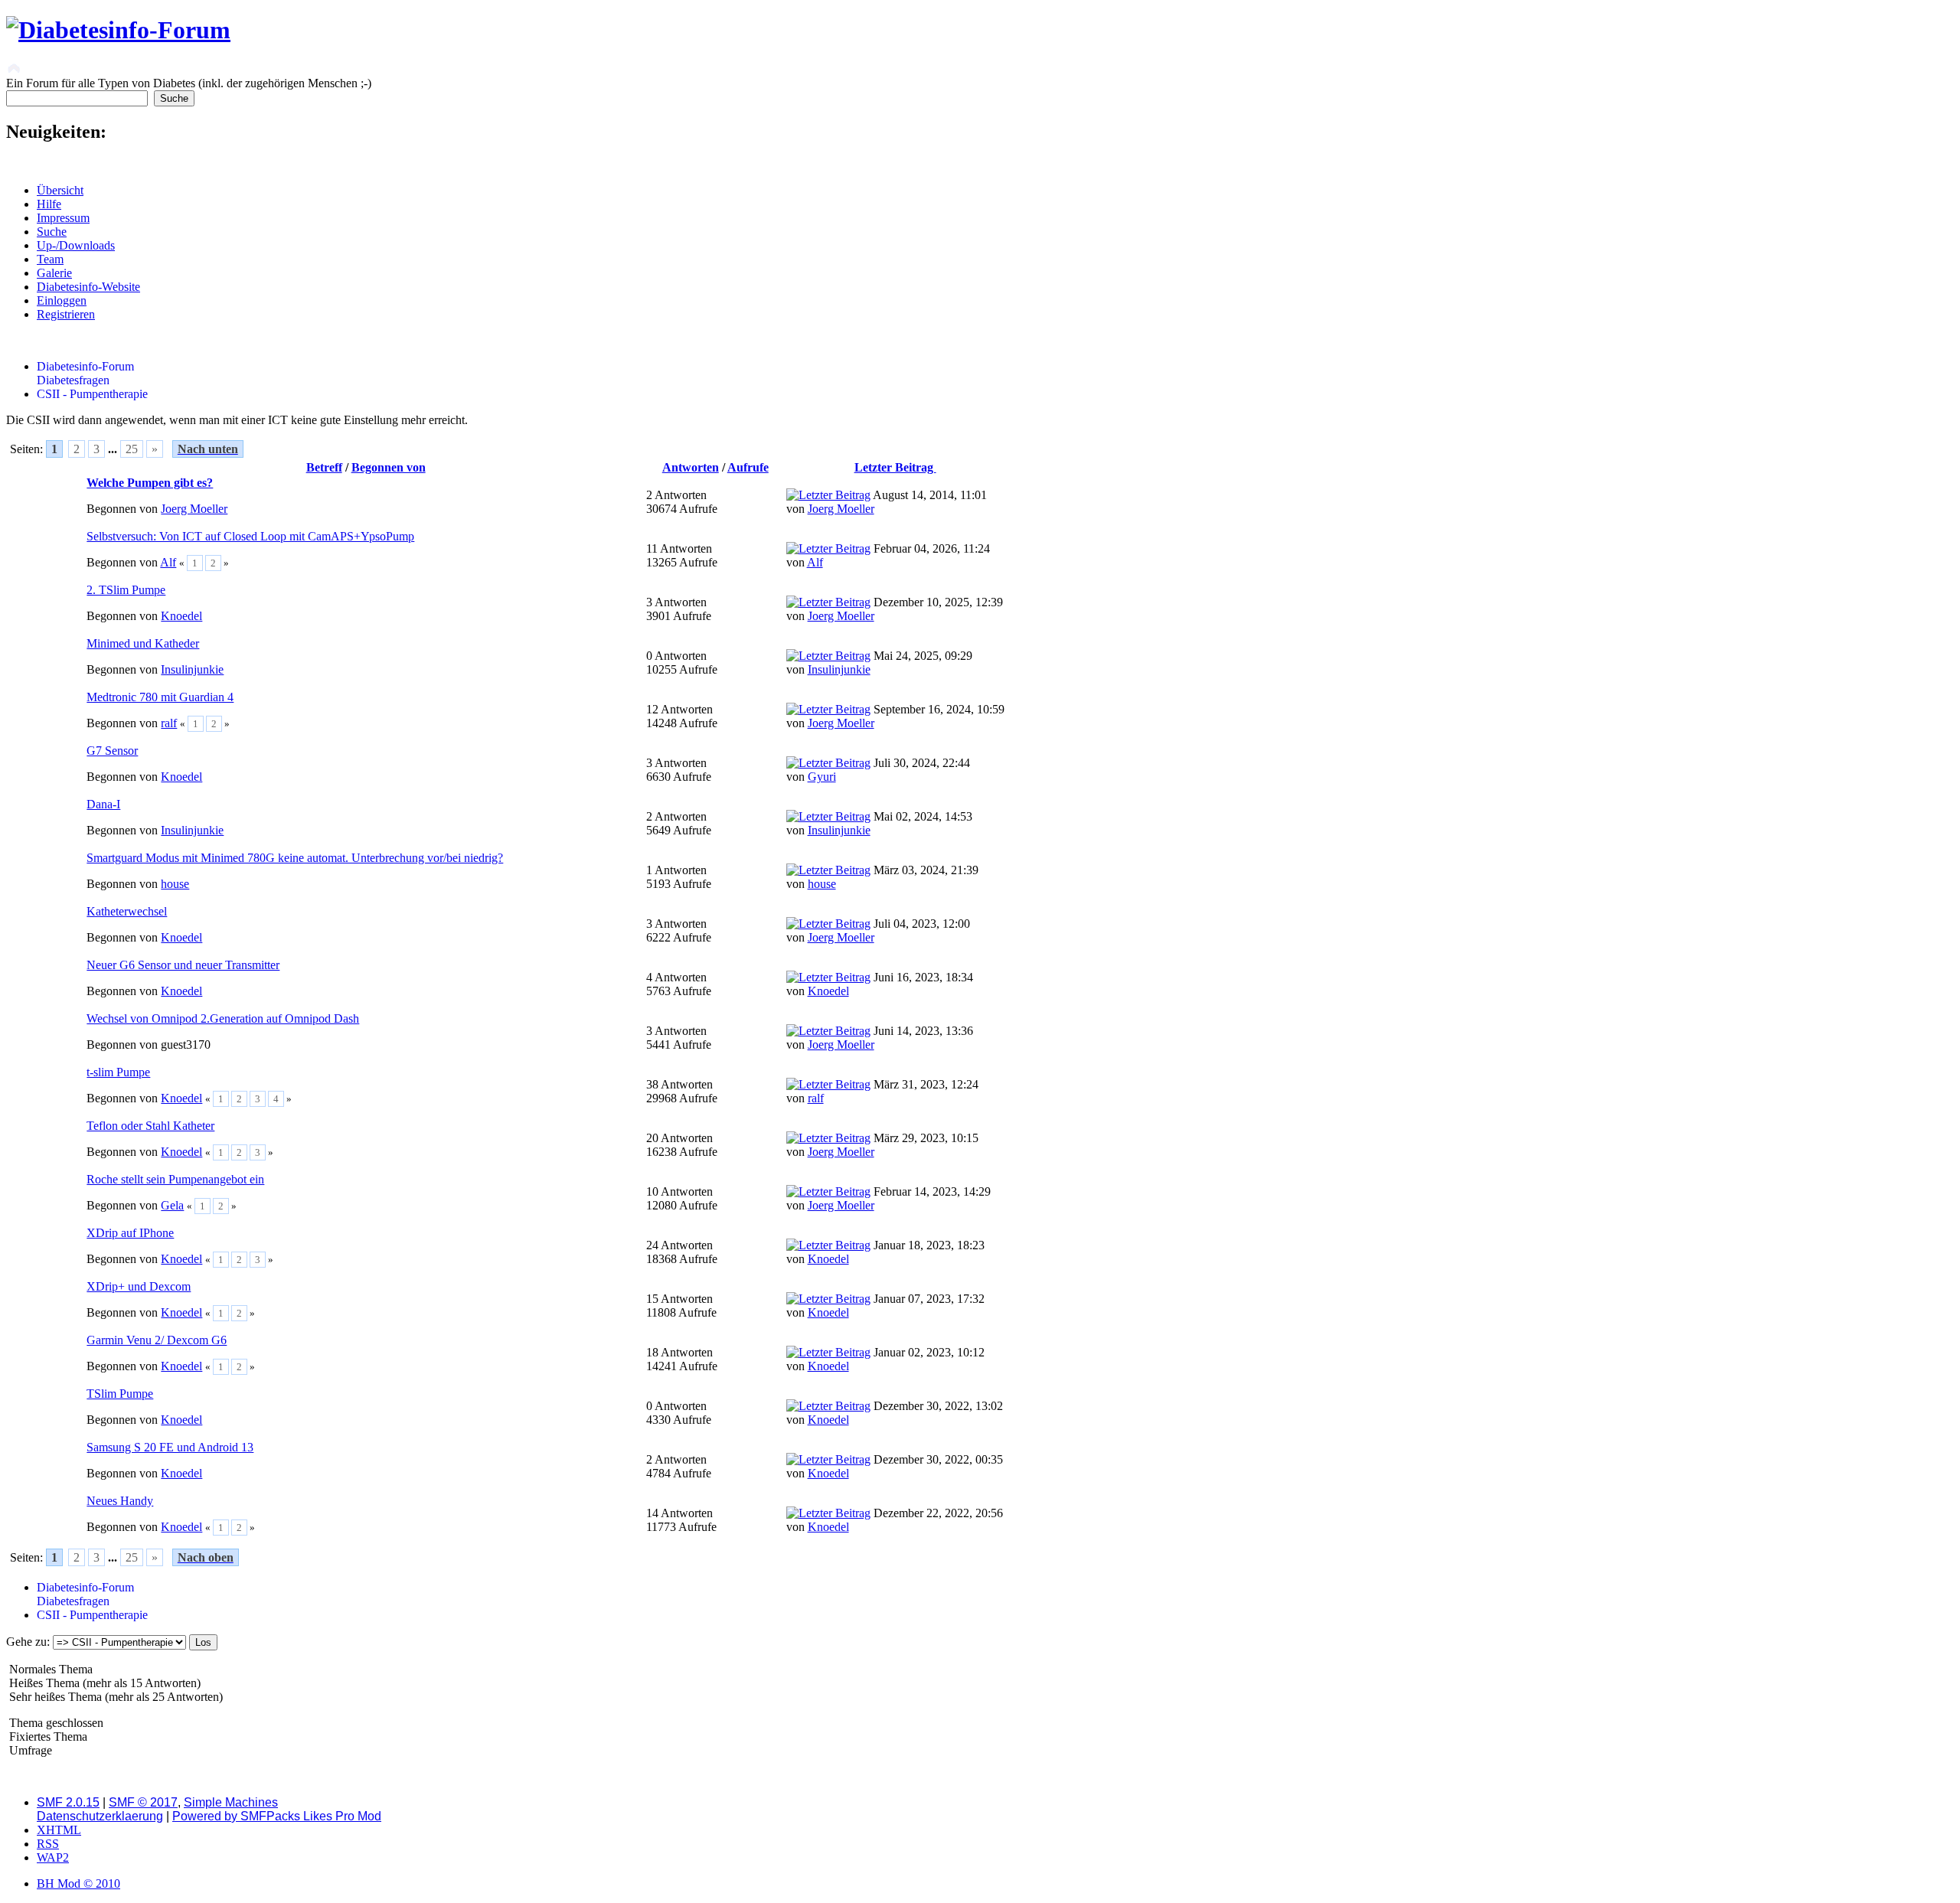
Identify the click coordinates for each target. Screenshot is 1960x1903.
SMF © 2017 (143, 1802)
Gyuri (822, 777)
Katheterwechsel (127, 911)
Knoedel (181, 616)
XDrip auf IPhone (130, 1233)
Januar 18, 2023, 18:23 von (885, 1252)
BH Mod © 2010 (78, 1883)
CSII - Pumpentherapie (92, 394)
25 (132, 449)
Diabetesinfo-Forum (85, 366)
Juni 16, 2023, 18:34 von (880, 984)
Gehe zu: (28, 1642)
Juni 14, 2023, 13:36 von (880, 1038)
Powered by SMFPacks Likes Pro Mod (277, 1816)
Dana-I (103, 804)
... (114, 449)
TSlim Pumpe (120, 1394)
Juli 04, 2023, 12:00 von (878, 930)
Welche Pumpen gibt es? (150, 483)
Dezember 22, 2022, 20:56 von (895, 1520)
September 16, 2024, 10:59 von (895, 716)
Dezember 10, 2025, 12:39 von (895, 609)
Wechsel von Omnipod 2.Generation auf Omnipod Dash (223, 1018)
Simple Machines (231, 1802)
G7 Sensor (112, 751)
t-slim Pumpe (118, 1072)
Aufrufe (748, 467)
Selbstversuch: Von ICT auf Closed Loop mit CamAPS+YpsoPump (250, 536)
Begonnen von (389, 467)
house (175, 884)
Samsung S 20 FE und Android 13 (170, 1447)
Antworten (691, 467)
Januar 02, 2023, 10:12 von (885, 1359)
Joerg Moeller (194, 509)
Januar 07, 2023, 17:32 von (885, 1306)
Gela (172, 1205)
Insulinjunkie (192, 669)
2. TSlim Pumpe (126, 590)
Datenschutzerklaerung (100, 1816)
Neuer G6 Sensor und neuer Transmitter (183, 965)
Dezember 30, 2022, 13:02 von (895, 1413)
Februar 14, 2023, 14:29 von (889, 1198)
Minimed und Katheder (143, 643)
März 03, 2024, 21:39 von (882, 877)
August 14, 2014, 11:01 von (887, 502)
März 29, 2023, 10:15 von (882, 1145)
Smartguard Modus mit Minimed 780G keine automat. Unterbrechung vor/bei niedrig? (295, 858)
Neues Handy (120, 1501)
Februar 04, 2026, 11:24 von (888, 555)
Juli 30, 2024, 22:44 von (878, 770)
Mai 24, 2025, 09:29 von (879, 663)
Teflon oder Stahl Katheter (150, 1126)
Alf (168, 562)
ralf (169, 723)
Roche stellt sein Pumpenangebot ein (175, 1179)
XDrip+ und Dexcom (139, 1286)
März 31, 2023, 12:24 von (882, 1091)
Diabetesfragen (73, 380)
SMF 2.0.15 (68, 1802)
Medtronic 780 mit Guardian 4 (160, 697)
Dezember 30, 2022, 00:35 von (895, 1466)
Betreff (324, 467)
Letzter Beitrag (895, 467)
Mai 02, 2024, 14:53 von (879, 823)
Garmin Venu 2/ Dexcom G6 (157, 1340)
